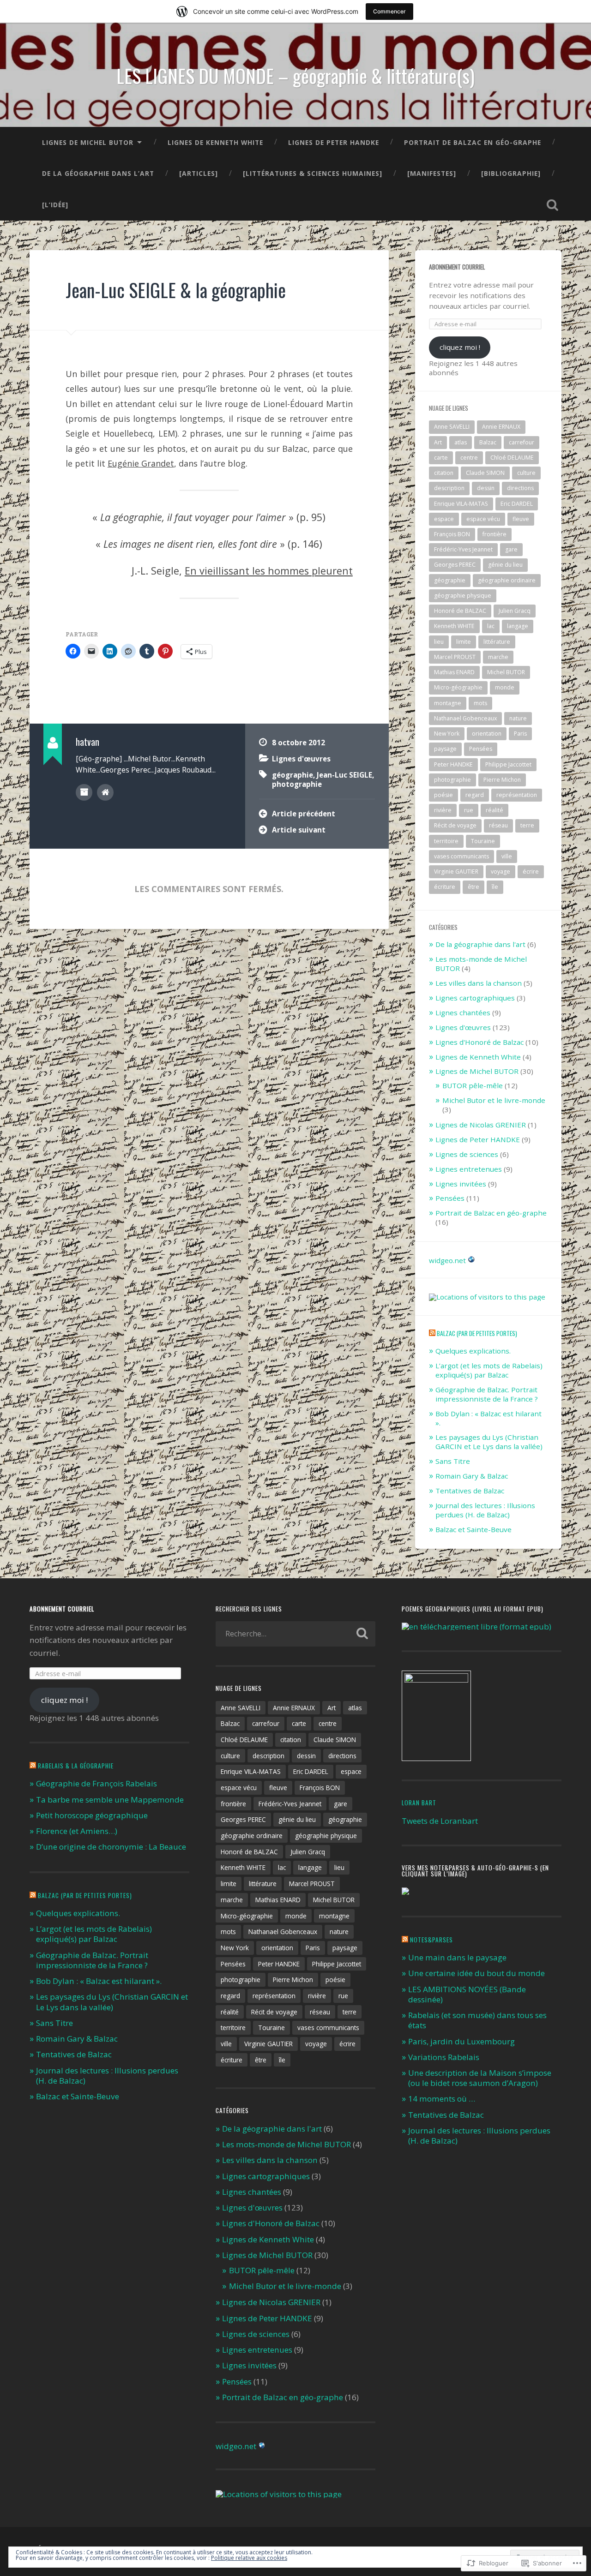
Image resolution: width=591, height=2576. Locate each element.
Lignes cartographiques (475, 998)
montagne (448, 703)
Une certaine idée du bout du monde (476, 1973)
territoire (446, 841)
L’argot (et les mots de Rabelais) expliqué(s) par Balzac (489, 1370)
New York (447, 734)
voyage (501, 872)
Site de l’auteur (105, 792)
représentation (517, 795)
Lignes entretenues (469, 1169)
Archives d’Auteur (84, 792)
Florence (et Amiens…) (77, 1831)
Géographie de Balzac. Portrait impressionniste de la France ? (487, 1394)
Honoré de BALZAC (460, 611)
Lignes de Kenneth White (478, 1057)
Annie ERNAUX (501, 427)
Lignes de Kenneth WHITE (215, 142)
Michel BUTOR (506, 672)
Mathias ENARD (454, 672)
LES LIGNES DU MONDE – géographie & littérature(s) (295, 76)
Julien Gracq (515, 611)
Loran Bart (419, 1803)
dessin (486, 488)
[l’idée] (55, 205)
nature (518, 718)
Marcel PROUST (455, 657)
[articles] (199, 173)
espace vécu (483, 519)
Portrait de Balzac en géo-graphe (473, 142)
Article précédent (304, 814)
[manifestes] (432, 173)
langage (518, 626)
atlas (461, 442)
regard (475, 795)
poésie (443, 795)
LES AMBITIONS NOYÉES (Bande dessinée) (467, 1994)
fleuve (521, 519)
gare (511, 549)
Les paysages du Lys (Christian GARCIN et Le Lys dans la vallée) (489, 1442)
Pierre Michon (502, 780)
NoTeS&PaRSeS (431, 1940)
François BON (452, 534)
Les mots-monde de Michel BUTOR (481, 964)
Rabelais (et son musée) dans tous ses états (477, 2020)
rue (469, 810)
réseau (498, 825)
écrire (531, 872)
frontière (495, 534)
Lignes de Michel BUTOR (88, 142)
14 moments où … (442, 2099)
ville (507, 856)
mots (480, 703)
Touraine (483, 841)
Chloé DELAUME (512, 458)
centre (469, 458)
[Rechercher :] (295, 1634)
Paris (520, 734)
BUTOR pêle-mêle (473, 1085)
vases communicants (461, 856)
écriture (445, 887)
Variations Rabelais (444, 2057)
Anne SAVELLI (452, 427)
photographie (297, 784)
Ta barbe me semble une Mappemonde (110, 1800)
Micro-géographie (458, 687)
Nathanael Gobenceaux (465, 718)
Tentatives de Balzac (470, 1491)
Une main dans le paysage (457, 1957)
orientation (487, 734)
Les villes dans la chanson (479, 983)
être (473, 887)
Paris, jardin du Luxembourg (461, 2041)
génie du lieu (505, 565)
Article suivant (299, 830)
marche (498, 657)
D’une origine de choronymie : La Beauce (111, 1847)
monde (505, 687)
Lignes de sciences (467, 1154)
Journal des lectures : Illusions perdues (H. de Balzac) (485, 1510)
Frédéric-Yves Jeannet (463, 549)
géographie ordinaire (507, 580)
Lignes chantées (463, 1012)
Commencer (389, 11)
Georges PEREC (455, 565)
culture (526, 473)
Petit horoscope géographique (92, 1815)
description (449, 488)
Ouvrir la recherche (552, 205)
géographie (292, 775)
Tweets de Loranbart (440, 1821)
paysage (445, 749)
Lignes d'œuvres (301, 759)
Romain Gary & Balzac (472, 1476)
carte (441, 458)
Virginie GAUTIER (456, 872)
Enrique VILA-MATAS (461, 504)
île (495, 887)
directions (520, 488)
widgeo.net (447, 1260)
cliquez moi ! (460, 347)
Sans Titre (453, 1461)
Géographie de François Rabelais (96, 1783)
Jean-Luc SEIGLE (344, 775)
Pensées (481, 749)
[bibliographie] (511, 173)
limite (464, 642)
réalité (495, 810)
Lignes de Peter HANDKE (334, 142)
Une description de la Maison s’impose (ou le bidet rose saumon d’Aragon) (480, 2078)
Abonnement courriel (457, 267)
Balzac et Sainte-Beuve (473, 1529)
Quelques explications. (473, 1351)
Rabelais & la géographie (76, 1766)
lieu (439, 642)
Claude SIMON (485, 473)
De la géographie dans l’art (98, 173)
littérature (497, 642)
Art (438, 442)
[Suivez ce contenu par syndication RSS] (432, 1333)
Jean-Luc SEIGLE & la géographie (176, 290)
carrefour (522, 442)
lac (491, 626)
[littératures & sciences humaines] (313, 173)
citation (444, 473)
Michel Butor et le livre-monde (494, 1100)
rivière (443, 810)
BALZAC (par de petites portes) (477, 1333)
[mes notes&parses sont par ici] (405, 1892)
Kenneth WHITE (454, 626)
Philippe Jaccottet (508, 764)
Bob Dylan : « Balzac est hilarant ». (488, 1418)
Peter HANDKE (453, 764)
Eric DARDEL (517, 504)
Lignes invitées (461, 1184)
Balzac (488, 442)
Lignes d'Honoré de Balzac (479, 1042)
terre (527, 825)
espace (444, 519)
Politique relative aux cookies (249, 2558)
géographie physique (463, 596)
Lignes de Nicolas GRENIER (481, 1125)
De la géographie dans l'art (480, 944)
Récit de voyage (455, 825)
